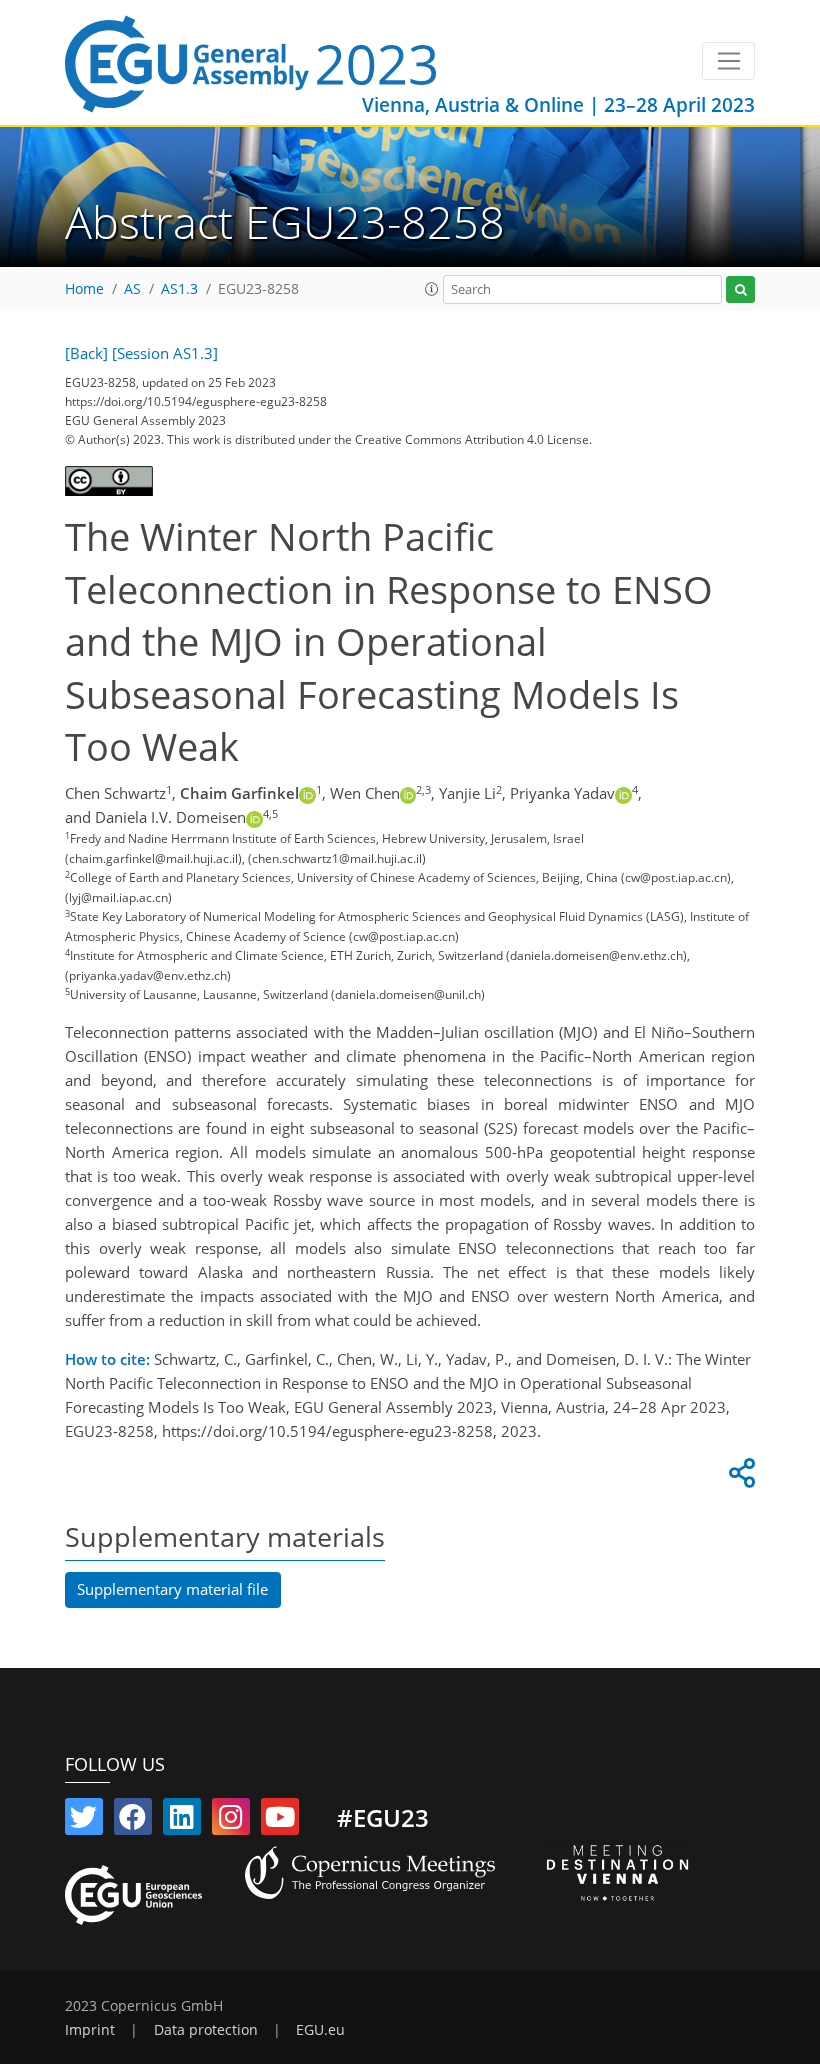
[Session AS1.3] (165, 353)
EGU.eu (320, 2030)
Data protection (206, 2030)
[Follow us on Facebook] (133, 1821)
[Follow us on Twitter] (84, 1821)
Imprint (90, 2030)
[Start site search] (740, 289)
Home (84, 289)
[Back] (86, 353)
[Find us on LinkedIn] (182, 1821)
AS (132, 289)
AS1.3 (179, 289)
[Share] (739, 1478)
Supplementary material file (172, 1589)
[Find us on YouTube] (280, 1821)
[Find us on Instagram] (231, 1821)
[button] (432, 289)
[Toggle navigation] (728, 61)
